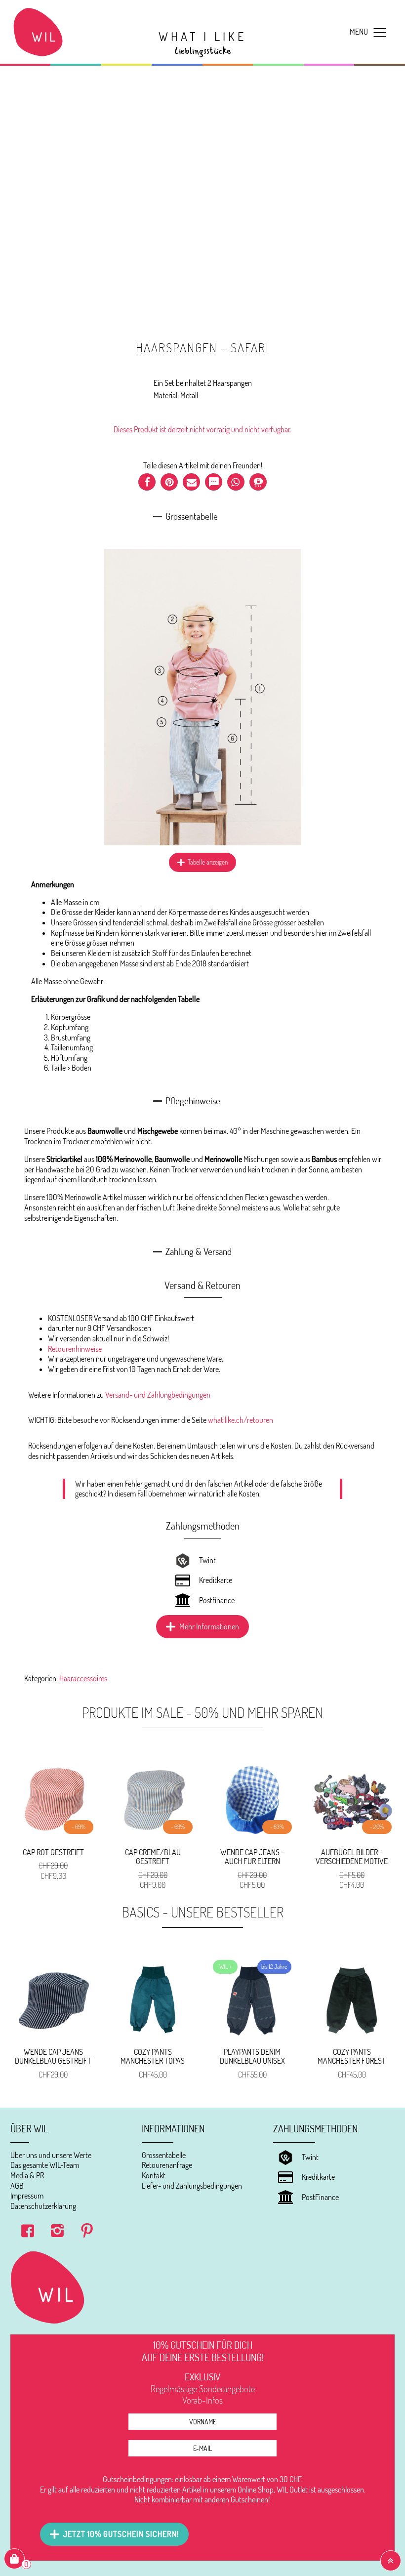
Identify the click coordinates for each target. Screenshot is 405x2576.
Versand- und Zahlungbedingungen (158, 1395)
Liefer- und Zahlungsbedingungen (192, 2186)
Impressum (27, 2196)
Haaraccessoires (83, 1678)
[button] (147, 482)
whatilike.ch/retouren (241, 1420)
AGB (17, 2186)
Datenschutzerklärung (43, 2206)
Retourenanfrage (167, 2165)
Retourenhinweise (75, 1349)
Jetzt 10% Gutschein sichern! (121, 2534)
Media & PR (27, 2175)
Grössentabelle (164, 2155)
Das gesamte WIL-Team (45, 2165)
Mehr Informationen (209, 1626)
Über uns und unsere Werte (51, 2155)
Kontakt (154, 2175)
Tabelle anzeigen (208, 862)
